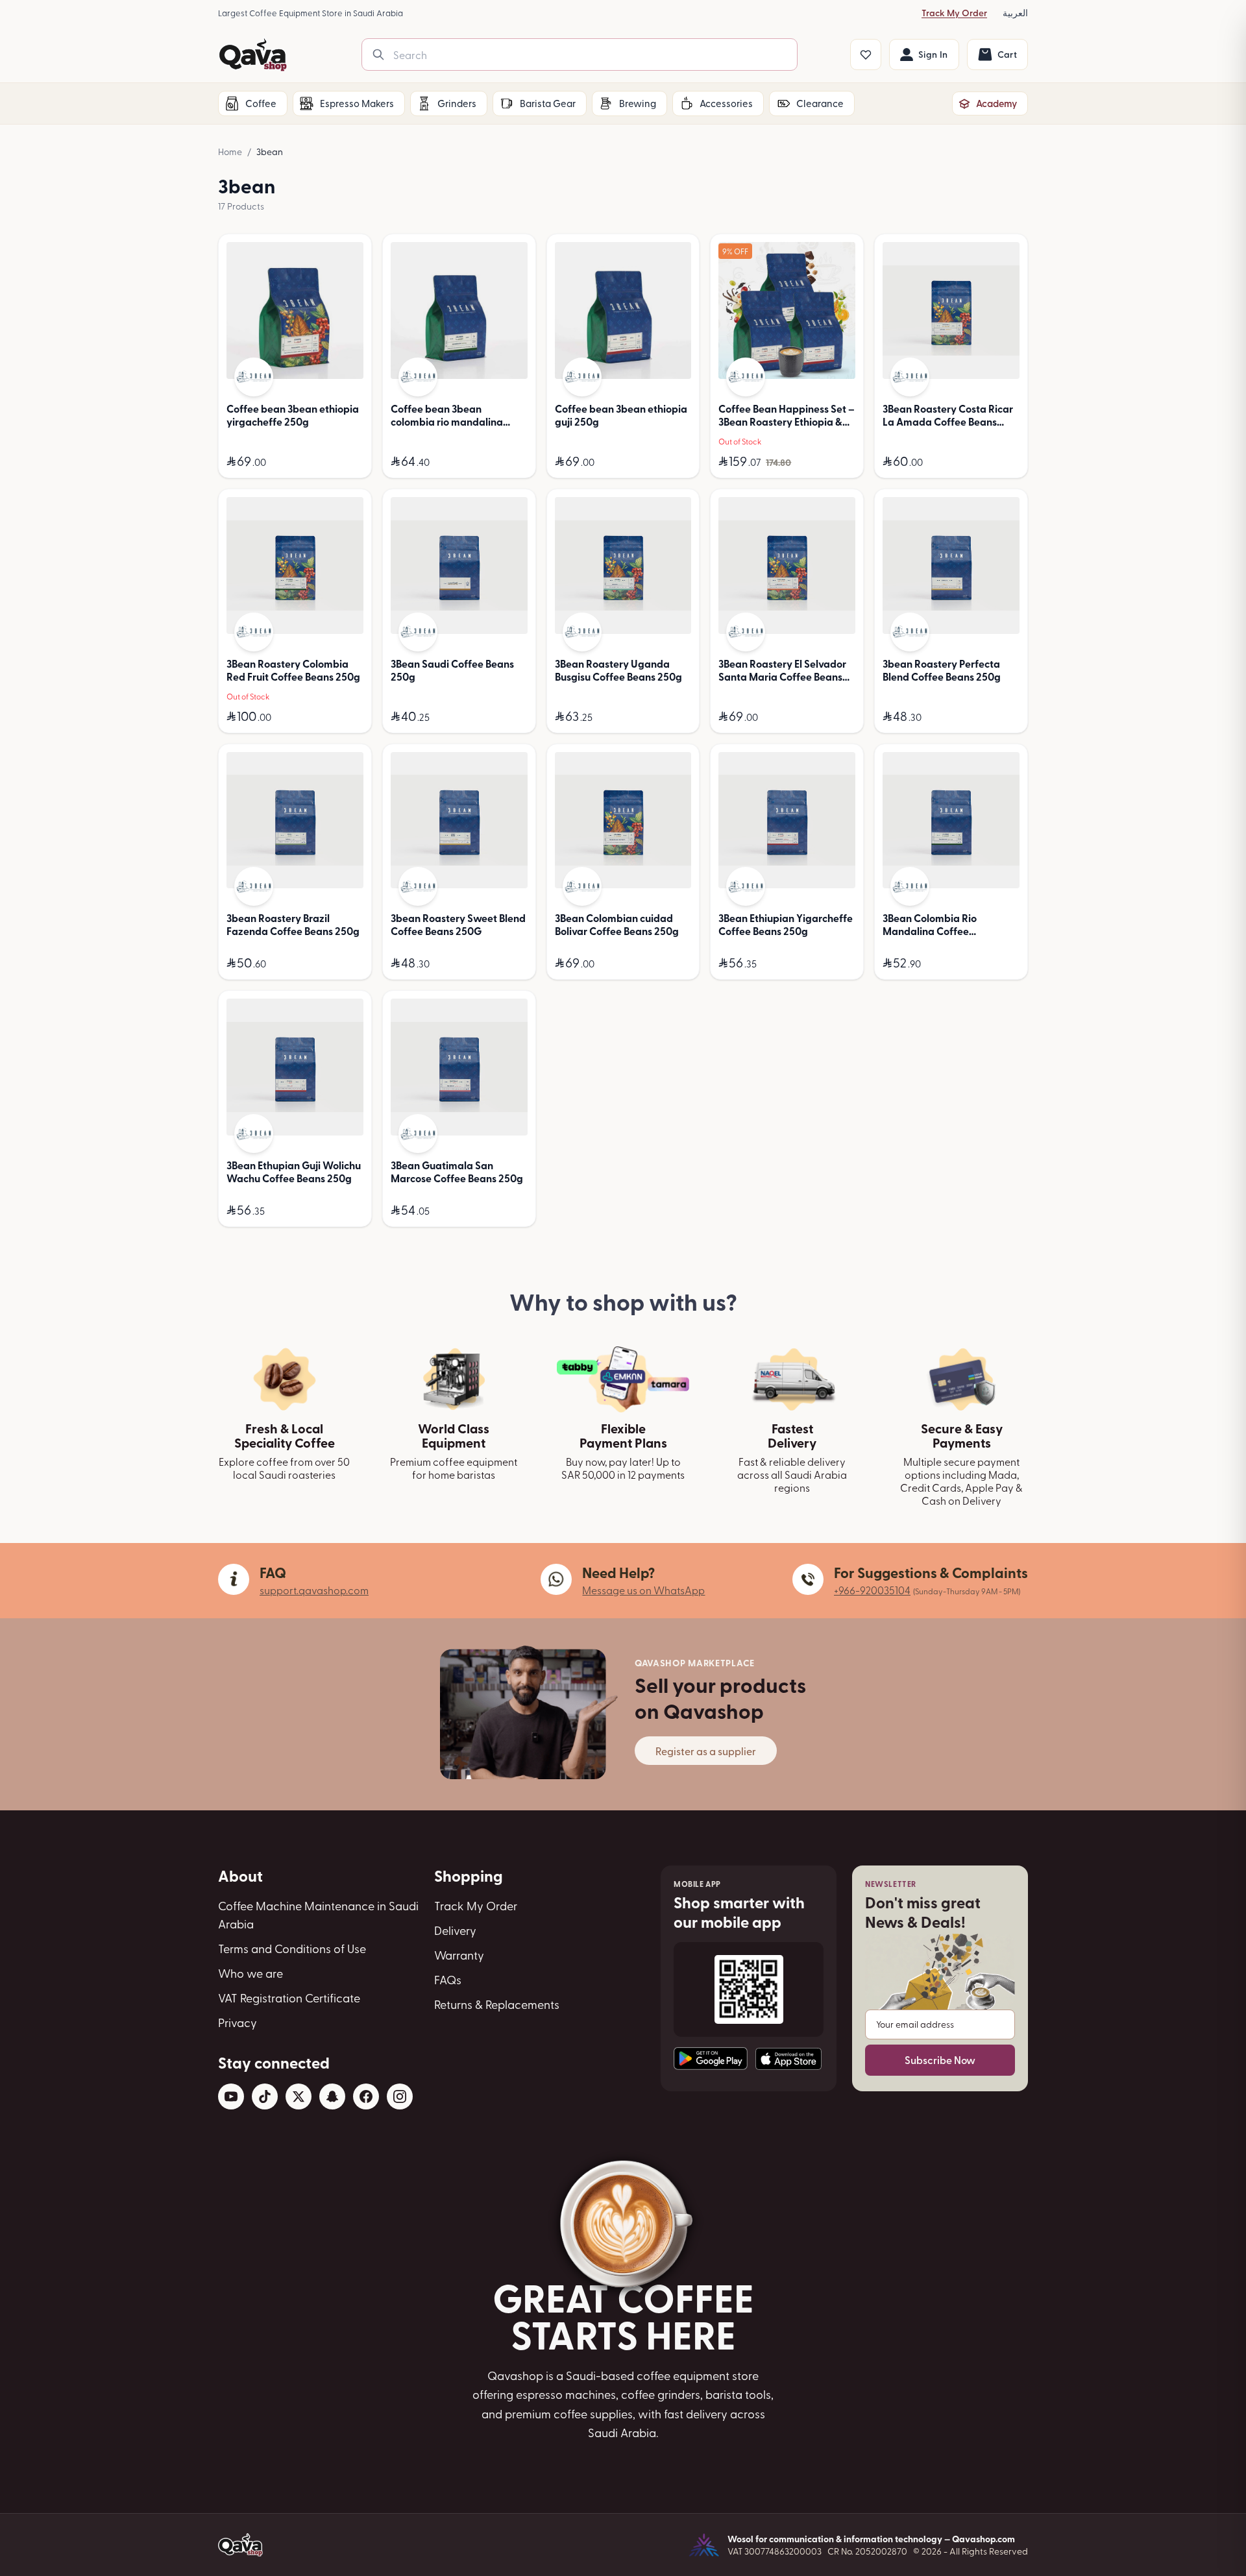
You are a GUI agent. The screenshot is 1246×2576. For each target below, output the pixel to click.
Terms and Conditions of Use (292, 1948)
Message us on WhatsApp (643, 1590)
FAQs (448, 1979)
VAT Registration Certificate (289, 1998)
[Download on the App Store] (788, 2059)
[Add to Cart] (350, 462)
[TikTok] (265, 2096)
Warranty (459, 1955)
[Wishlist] (866, 55)
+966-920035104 (872, 1590)
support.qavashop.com (314, 1590)
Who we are (250, 1973)
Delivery (455, 1930)
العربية (1015, 13)
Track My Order (954, 13)
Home (230, 152)
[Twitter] (299, 2096)
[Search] (378, 55)
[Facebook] (366, 2096)
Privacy (238, 2022)
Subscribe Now (940, 2060)
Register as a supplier (706, 1751)
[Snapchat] (332, 2096)
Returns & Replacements (497, 2004)
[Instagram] (400, 2096)
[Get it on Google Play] (711, 2059)
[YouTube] (231, 2096)
